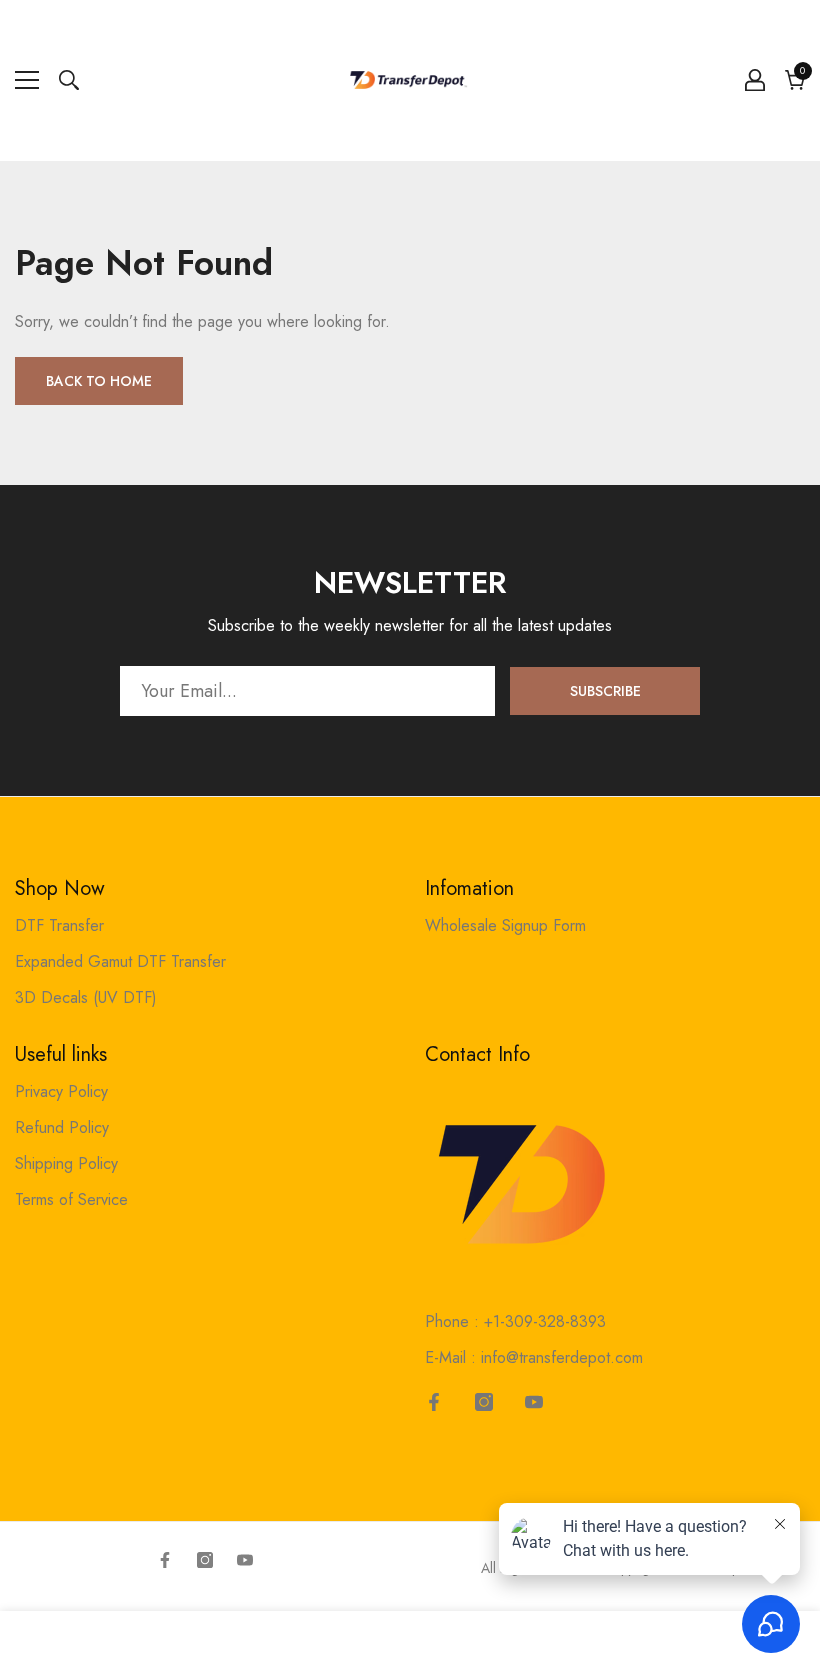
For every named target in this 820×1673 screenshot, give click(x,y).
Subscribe (605, 691)
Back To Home (99, 381)
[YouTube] (534, 1402)
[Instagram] (484, 1402)
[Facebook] (434, 1402)
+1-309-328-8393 (545, 1321)
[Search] (69, 80)
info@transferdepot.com (562, 1357)
